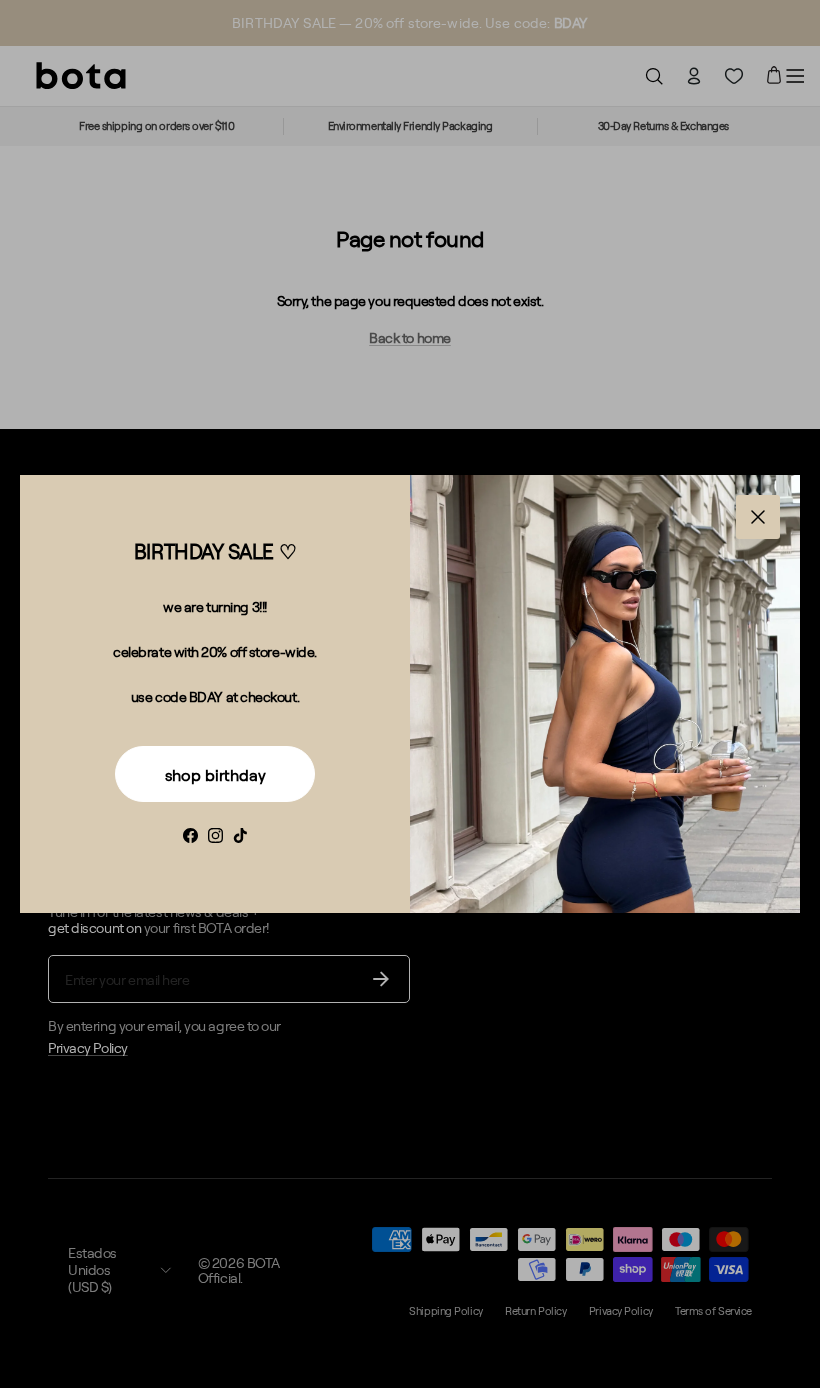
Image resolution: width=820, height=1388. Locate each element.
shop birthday (215, 775)
